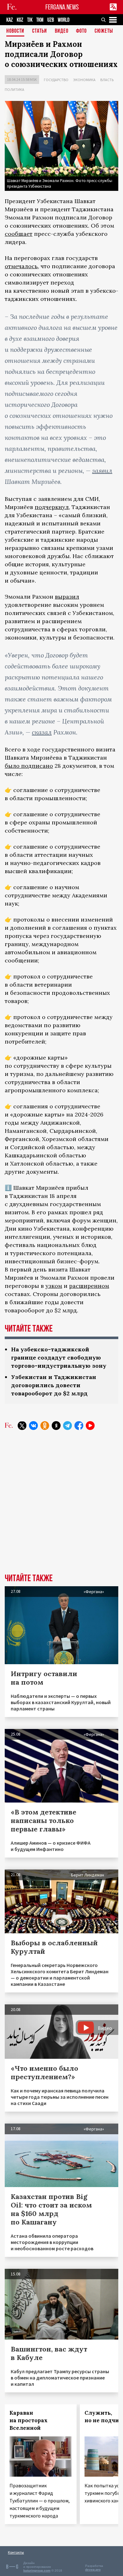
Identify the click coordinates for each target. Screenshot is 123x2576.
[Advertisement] (61, 1507)
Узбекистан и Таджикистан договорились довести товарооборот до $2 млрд (54, 1385)
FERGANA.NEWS (62, 7)
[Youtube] (90, 1426)
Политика (15, 89)
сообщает (19, 234)
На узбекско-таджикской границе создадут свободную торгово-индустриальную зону (59, 1357)
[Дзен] (56, 1426)
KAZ (10, 20)
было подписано (29, 766)
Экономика (84, 80)
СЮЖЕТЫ (104, 31)
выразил (67, 597)
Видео (62, 31)
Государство (56, 80)
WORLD (64, 20)
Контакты (16, 2552)
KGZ (20, 20)
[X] (22, 1426)
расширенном (89, 1286)
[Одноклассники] (45, 1426)
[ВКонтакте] (33, 1426)
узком (54, 1286)
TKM (40, 20)
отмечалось (21, 266)
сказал (42, 732)
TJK (30, 20)
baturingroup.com (37, 2570)
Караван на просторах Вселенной (29, 2420)
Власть (107, 80)
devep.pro (93, 2570)
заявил (102, 471)
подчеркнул (52, 507)
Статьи (40, 31)
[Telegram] (67, 1426)
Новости (15, 31)
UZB (51, 20)
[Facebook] (79, 1426)
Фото (81, 31)
